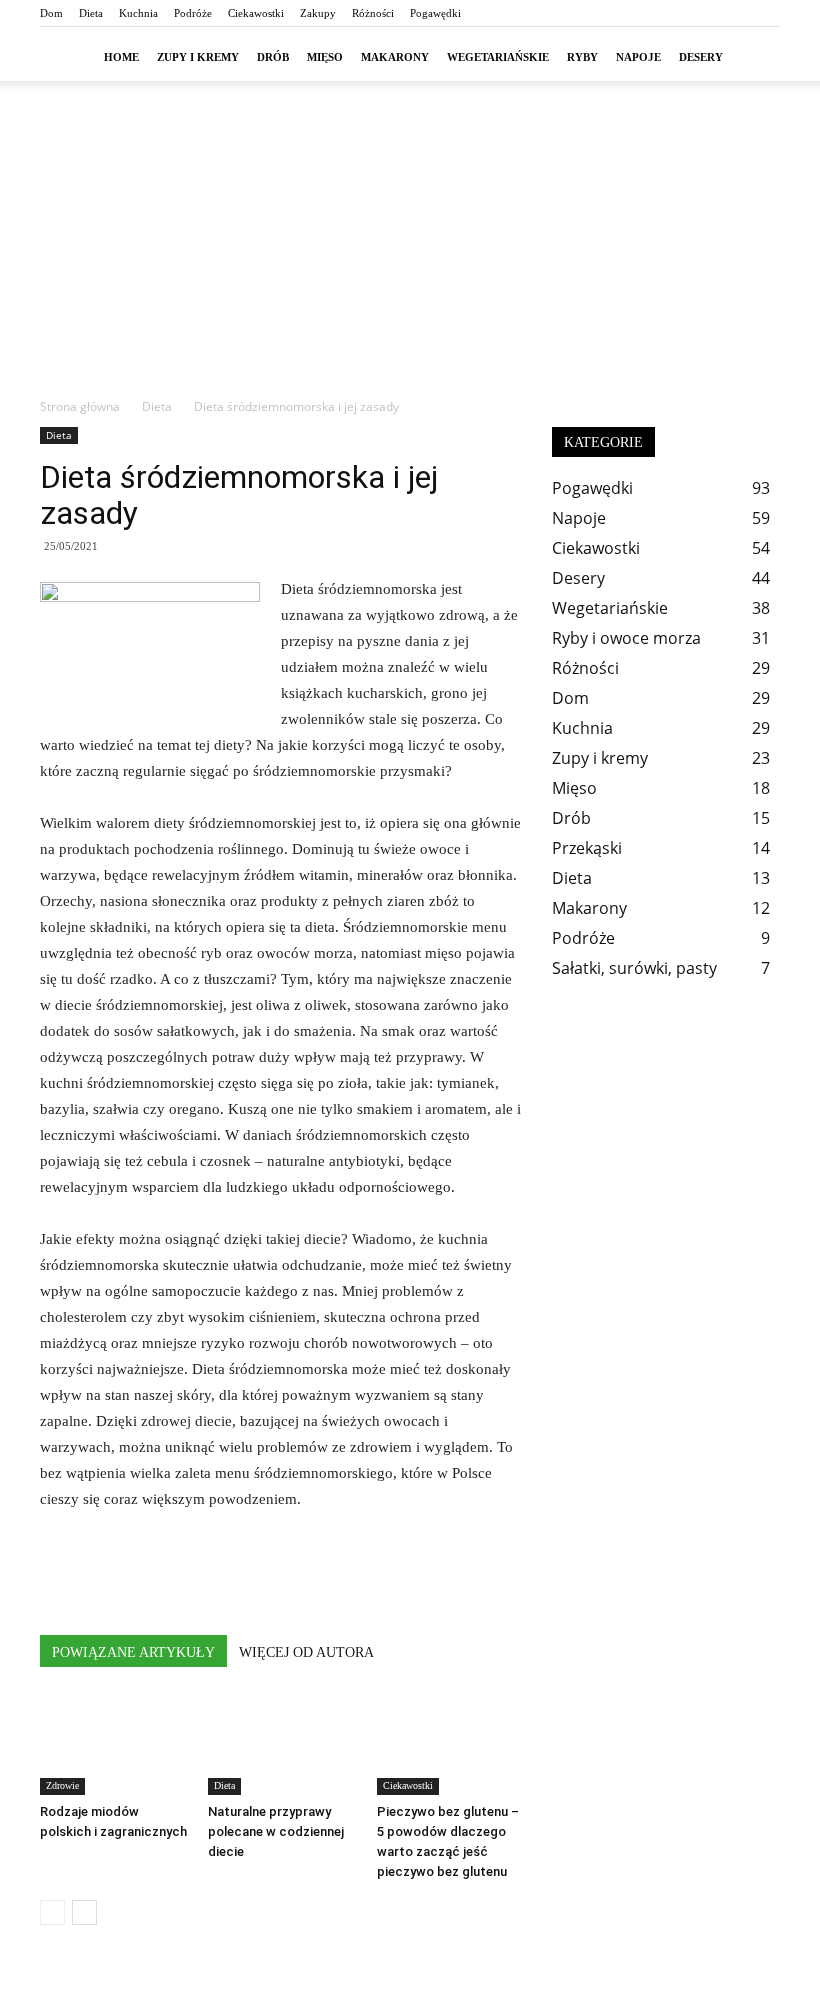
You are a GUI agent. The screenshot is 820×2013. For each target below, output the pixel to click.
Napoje (638, 57)
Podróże (193, 13)
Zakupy (318, 13)
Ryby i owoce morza (626, 638)
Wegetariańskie (498, 57)
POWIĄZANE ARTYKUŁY (133, 1652)
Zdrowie (62, 1785)
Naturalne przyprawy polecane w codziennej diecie (276, 1831)
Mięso (325, 57)
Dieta (91, 13)
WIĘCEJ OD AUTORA (306, 1652)
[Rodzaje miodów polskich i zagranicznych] (113, 1744)
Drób (273, 57)
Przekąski (587, 848)
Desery (701, 57)
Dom (51, 13)
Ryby (582, 57)
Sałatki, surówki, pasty (634, 968)
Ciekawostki (256, 13)
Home (121, 57)
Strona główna (80, 406)
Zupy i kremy (198, 57)
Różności (373, 13)
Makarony (395, 57)
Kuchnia (138, 13)
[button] (756, 57)
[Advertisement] (410, 247)
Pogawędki (435, 13)
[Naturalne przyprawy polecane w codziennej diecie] (281, 1744)
